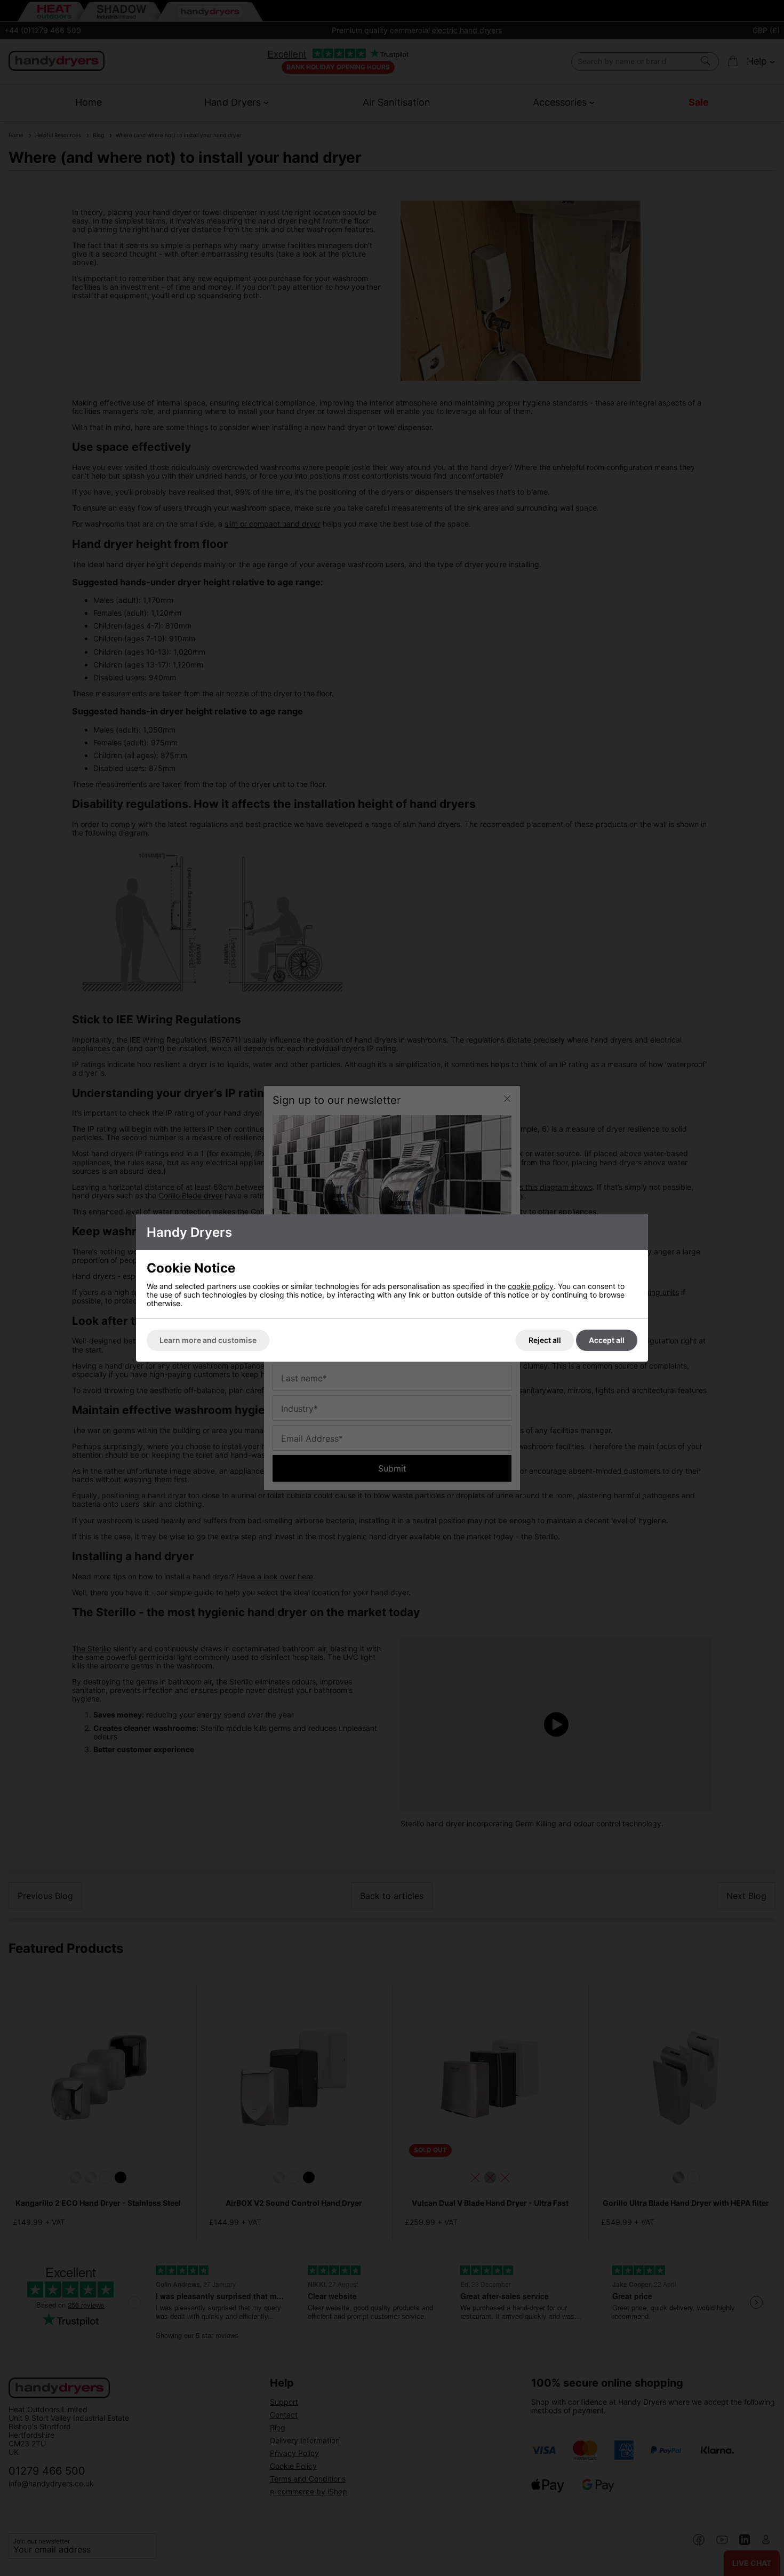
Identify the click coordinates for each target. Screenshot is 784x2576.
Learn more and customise (208, 1340)
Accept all (607, 1340)
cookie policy (531, 1286)
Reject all (545, 1340)
